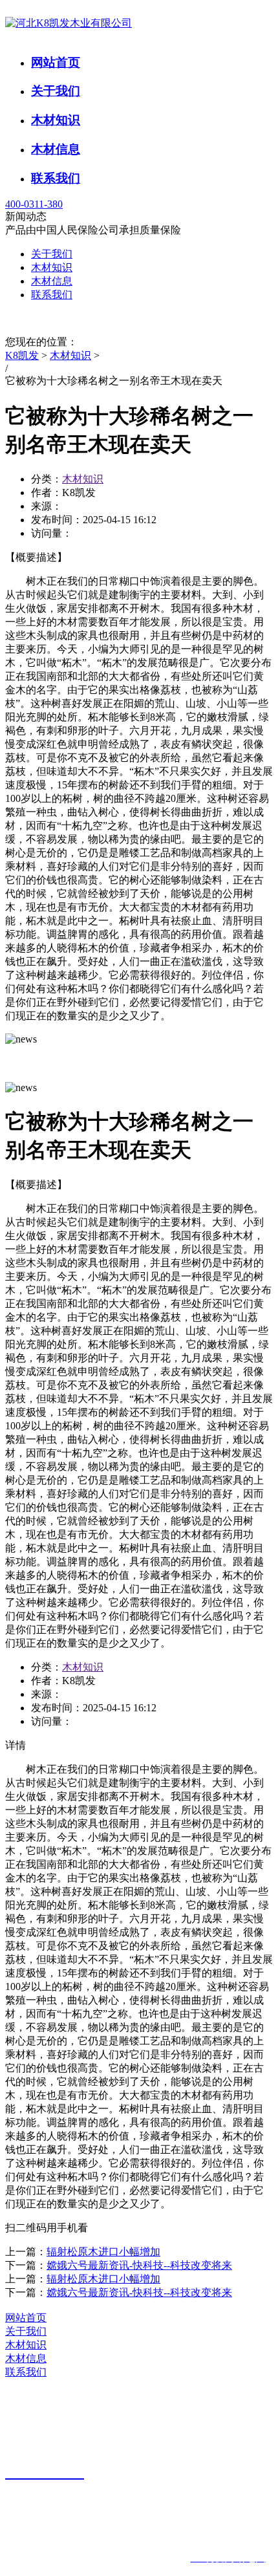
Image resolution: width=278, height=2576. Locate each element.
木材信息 (56, 149)
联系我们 (56, 178)
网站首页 (56, 62)
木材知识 (56, 120)
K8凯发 (22, 355)
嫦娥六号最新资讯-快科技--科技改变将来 (139, 2265)
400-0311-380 (34, 204)
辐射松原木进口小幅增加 (103, 2252)
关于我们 (56, 91)
